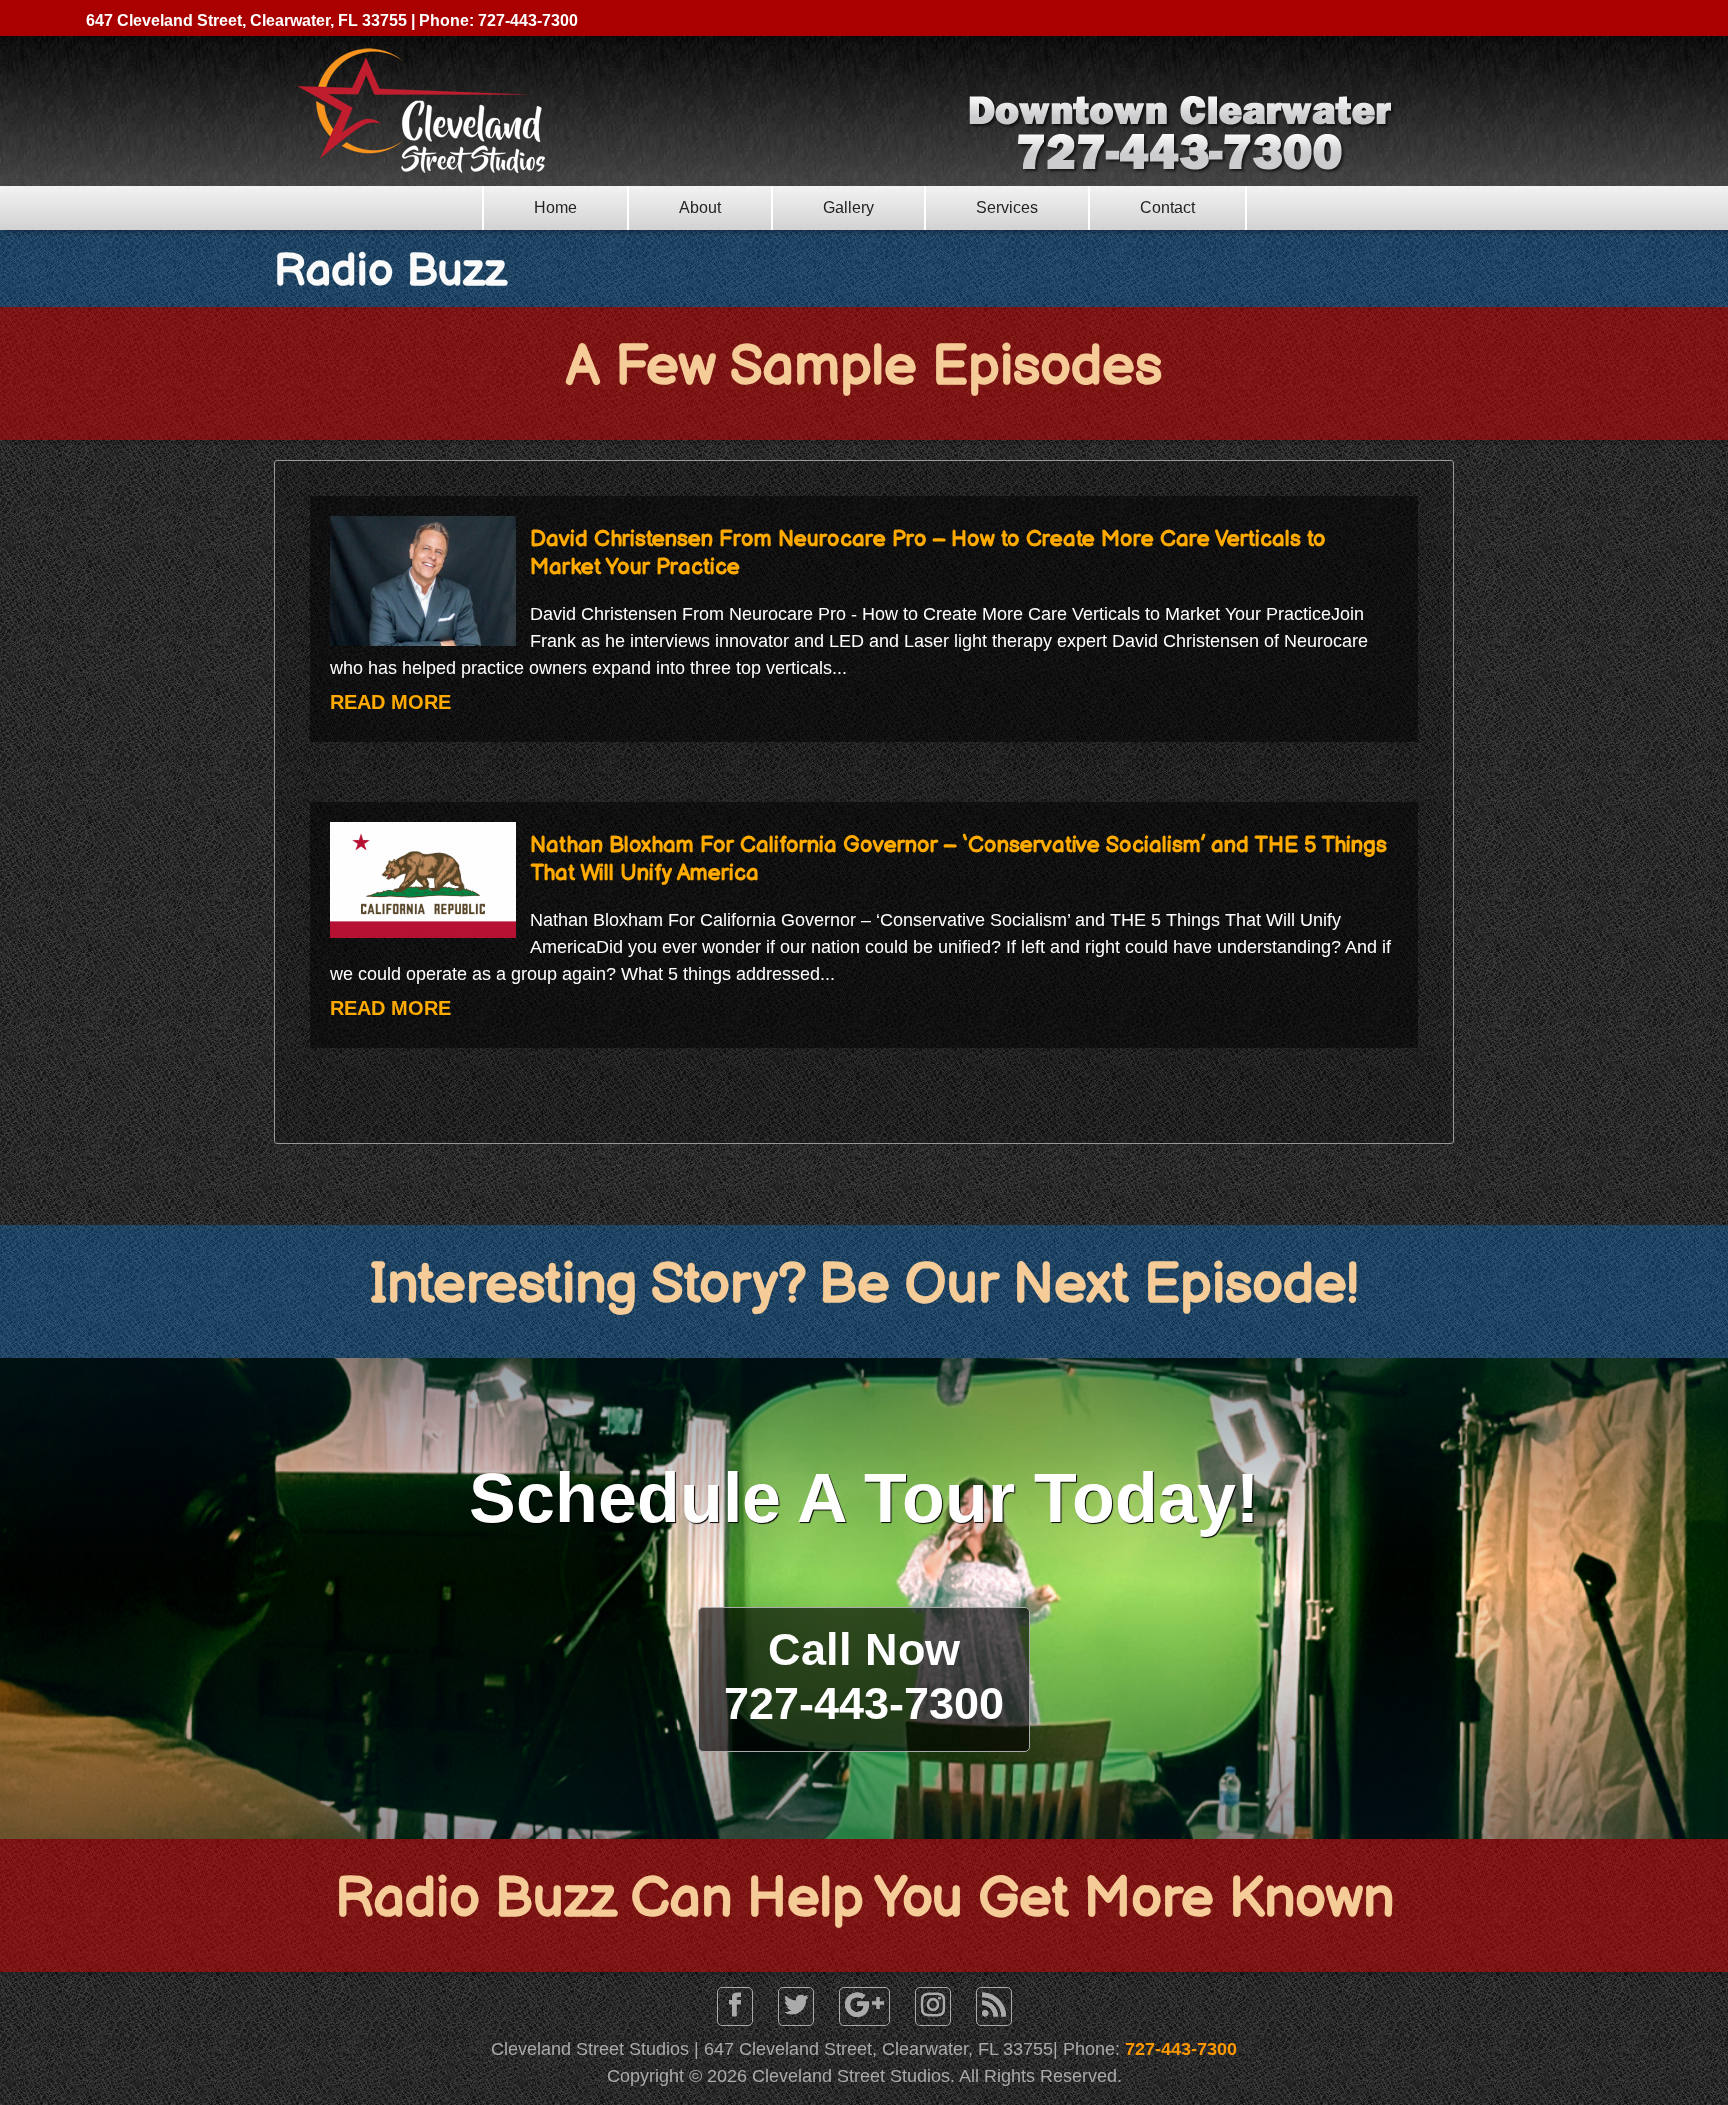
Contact (1167, 207)
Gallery (848, 207)
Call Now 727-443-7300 (864, 1676)
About (700, 207)
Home (555, 207)
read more (390, 702)
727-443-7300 (1181, 2049)
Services (1007, 207)
